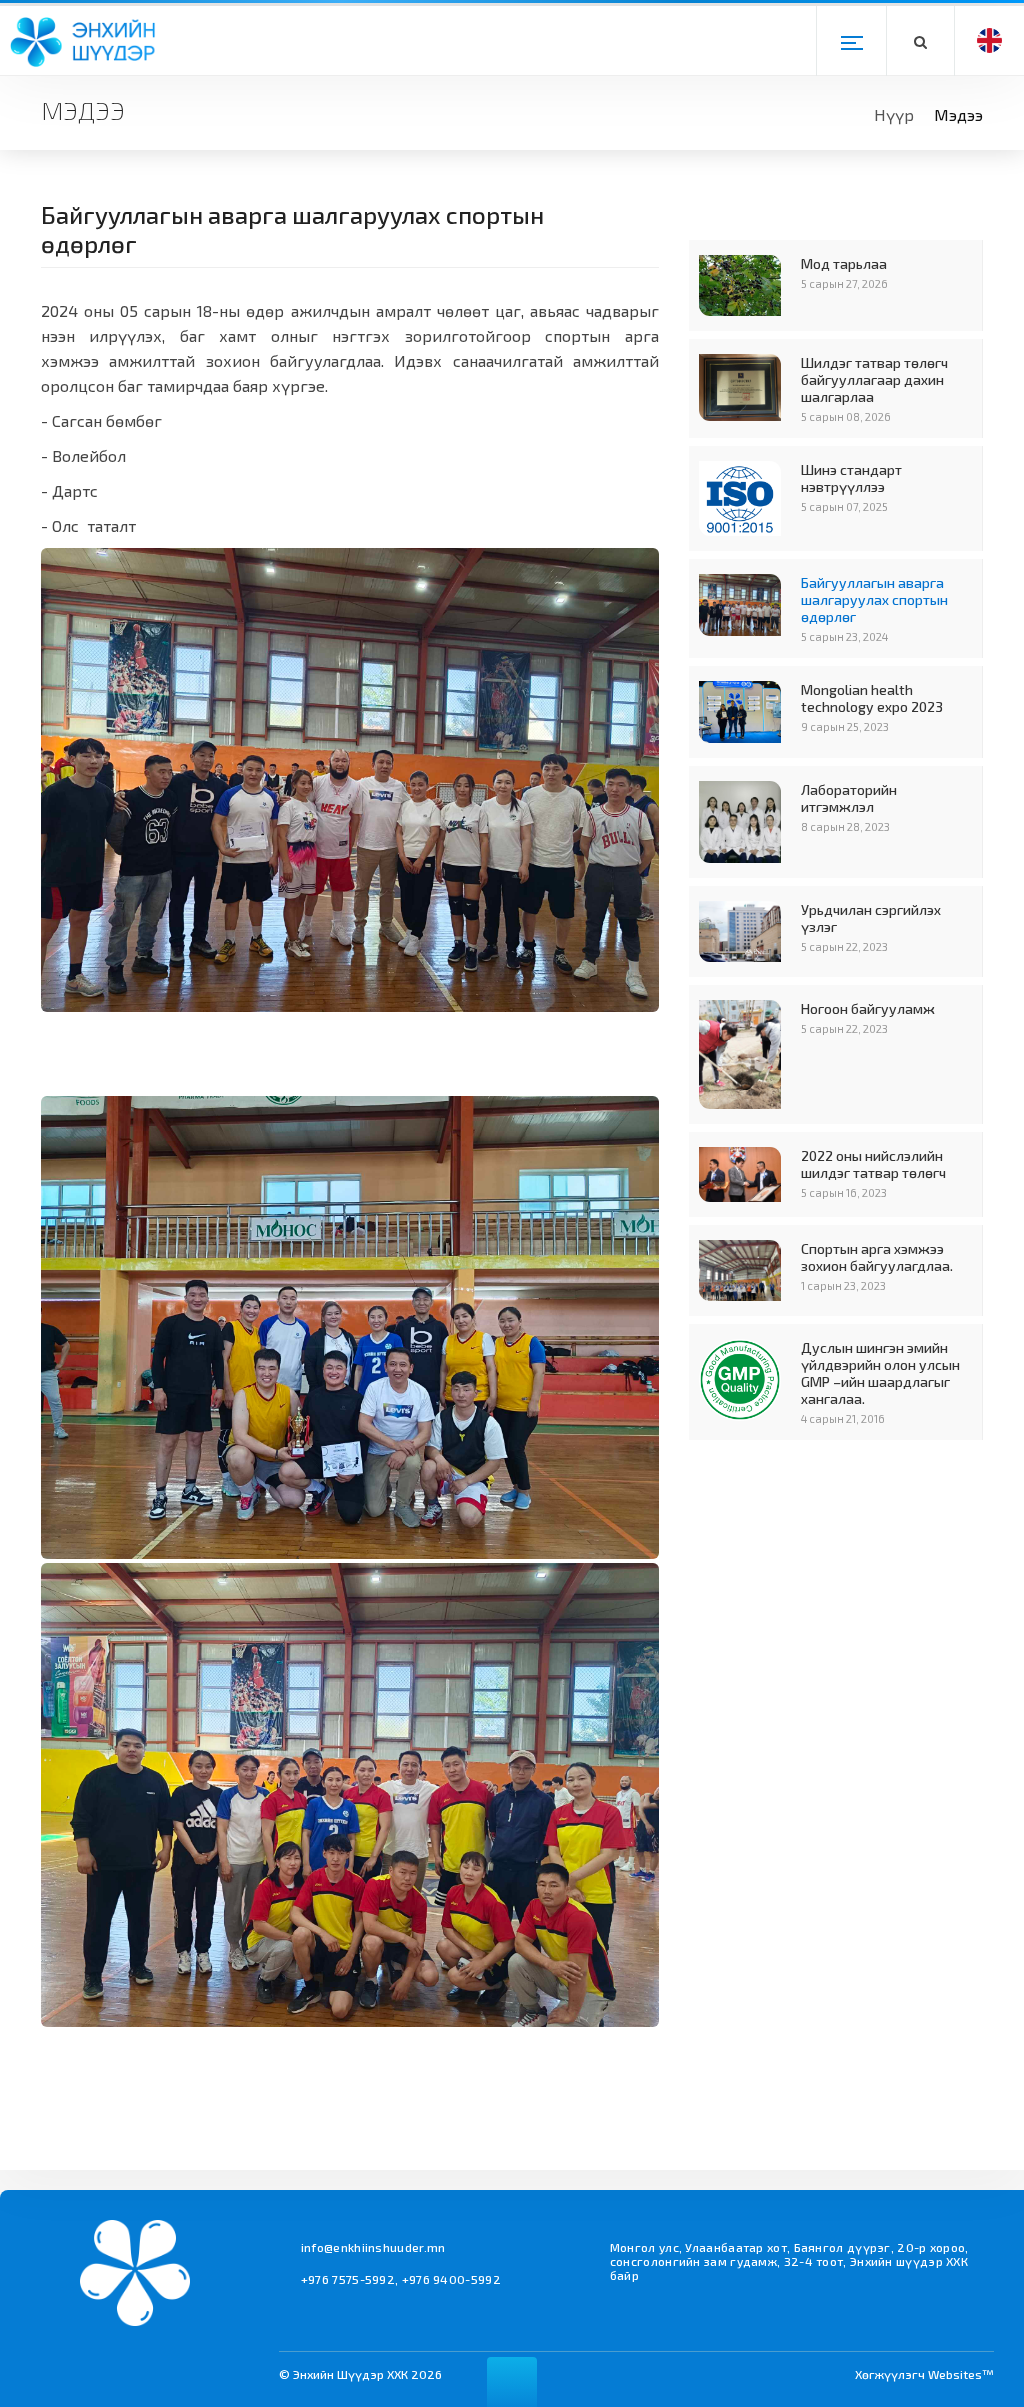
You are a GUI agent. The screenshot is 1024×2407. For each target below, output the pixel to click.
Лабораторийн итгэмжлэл (849, 798)
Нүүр (894, 114)
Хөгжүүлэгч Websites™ (924, 2374)
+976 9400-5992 (451, 2279)
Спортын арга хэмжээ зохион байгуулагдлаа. (877, 1257)
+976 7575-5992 (348, 2279)
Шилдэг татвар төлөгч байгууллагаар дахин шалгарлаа (874, 379)
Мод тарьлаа (844, 263)
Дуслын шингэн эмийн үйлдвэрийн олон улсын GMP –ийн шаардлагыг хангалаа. (880, 1373)
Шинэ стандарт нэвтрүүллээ (851, 478)
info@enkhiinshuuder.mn (373, 2247)
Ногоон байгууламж (868, 1008)
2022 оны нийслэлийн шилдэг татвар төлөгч (873, 1164)
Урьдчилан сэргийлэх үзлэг (871, 918)
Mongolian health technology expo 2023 (872, 698)
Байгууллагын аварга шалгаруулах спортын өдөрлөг (874, 599)
